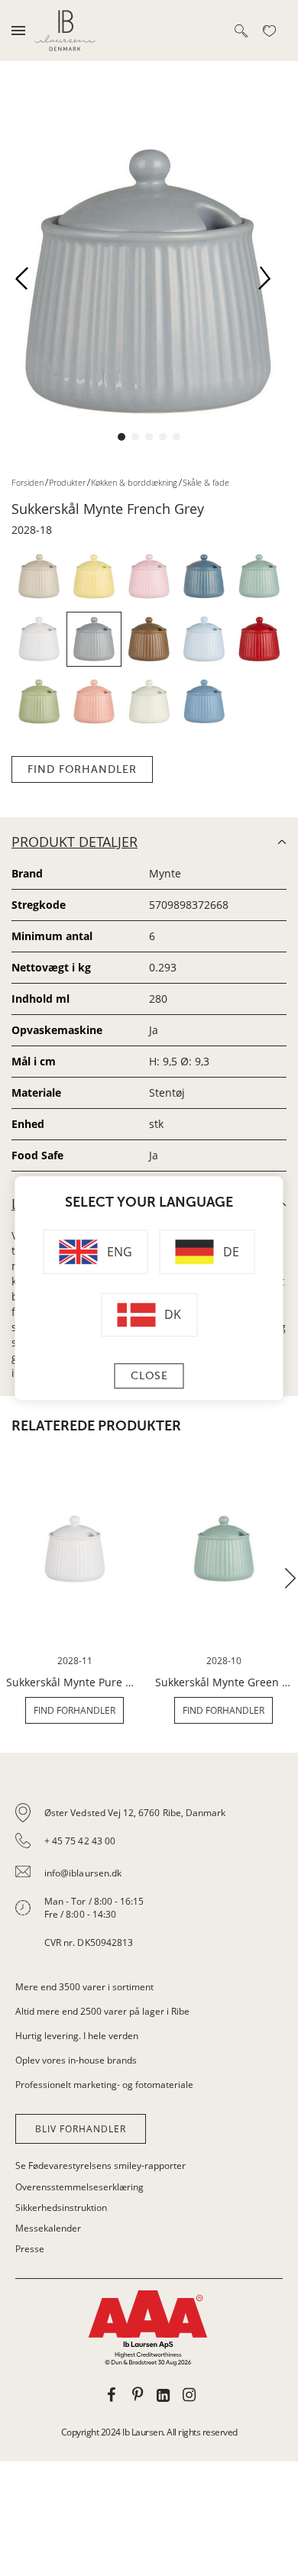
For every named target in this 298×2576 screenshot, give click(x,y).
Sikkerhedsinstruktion (61, 2208)
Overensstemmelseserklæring (79, 2187)
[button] (28, 283)
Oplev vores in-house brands (76, 2060)
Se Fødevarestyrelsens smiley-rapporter (100, 2166)
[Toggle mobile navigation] (18, 31)
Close (149, 1376)
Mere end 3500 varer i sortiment (84, 1987)
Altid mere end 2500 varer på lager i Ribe (102, 2011)
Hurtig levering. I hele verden (77, 2036)
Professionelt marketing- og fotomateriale (104, 2085)
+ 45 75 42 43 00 (80, 1841)
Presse (30, 2249)
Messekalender (48, 2228)
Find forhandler (82, 769)
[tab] (149, 1878)
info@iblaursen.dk (83, 1873)
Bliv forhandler (81, 2129)
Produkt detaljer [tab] (74, 842)
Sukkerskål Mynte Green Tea (223, 1682)
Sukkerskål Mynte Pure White (74, 1682)
